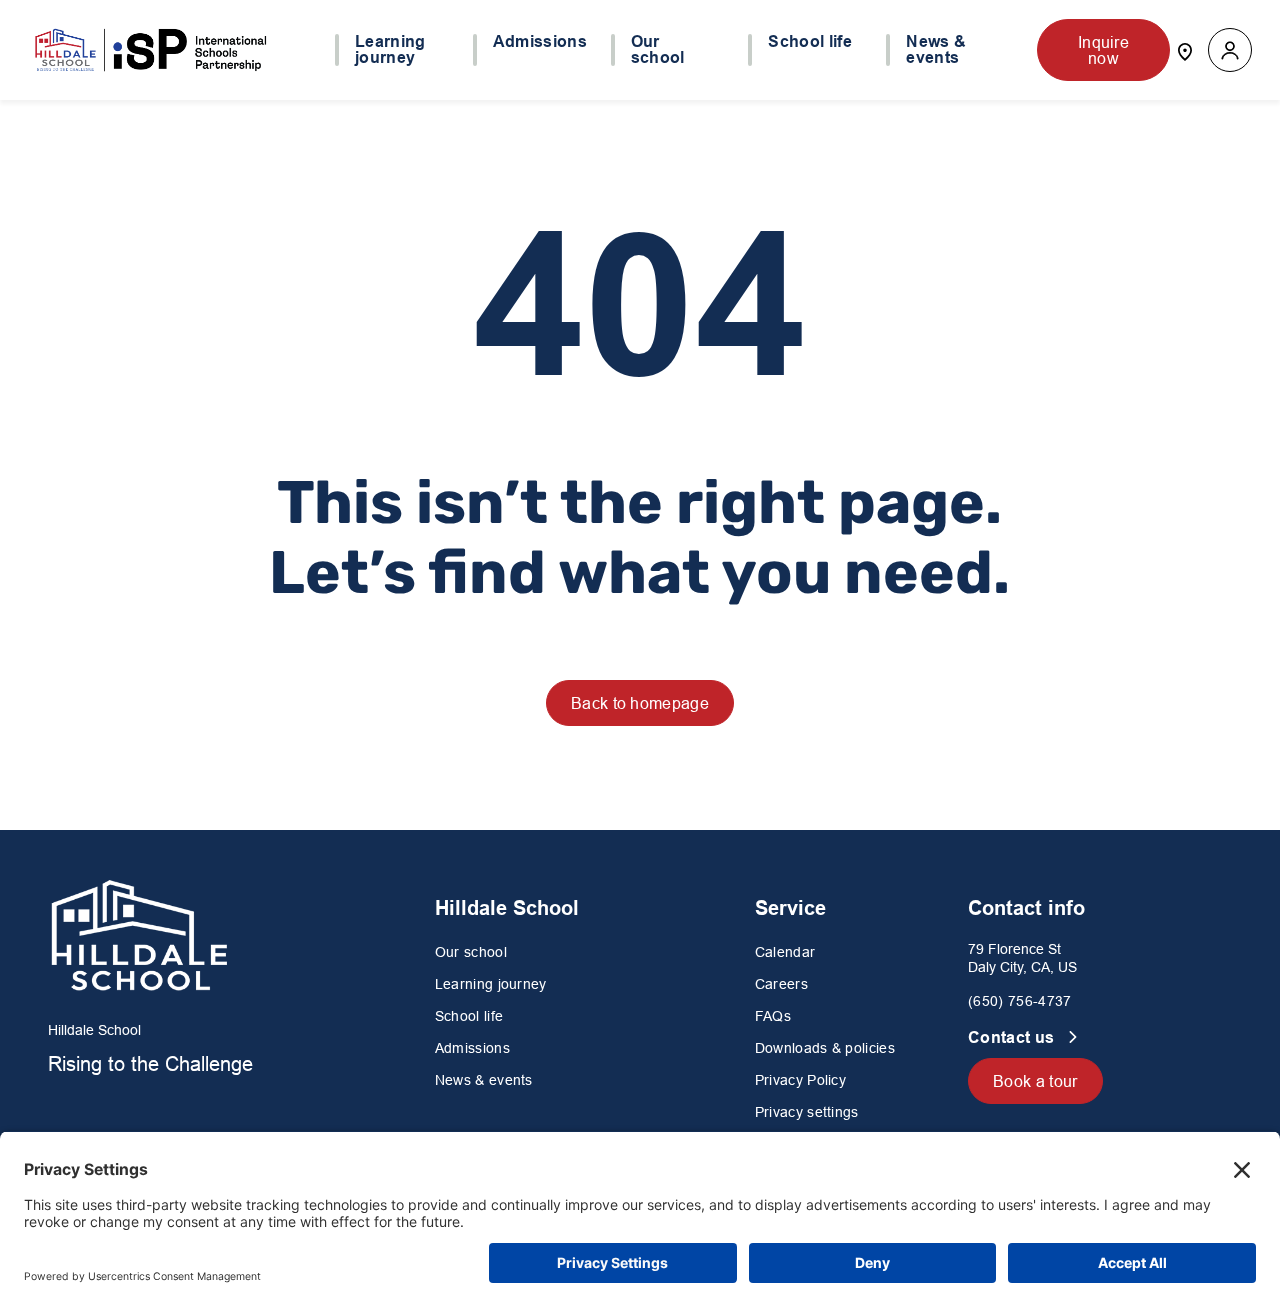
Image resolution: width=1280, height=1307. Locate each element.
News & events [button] (936, 50)
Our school (471, 952)
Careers (781, 984)
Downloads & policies (825, 1048)
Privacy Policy (800, 1080)
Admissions (472, 1048)
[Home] (152, 50)
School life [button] (810, 42)
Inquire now (1103, 50)
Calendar (785, 952)
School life (469, 1016)
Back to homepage (640, 703)
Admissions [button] (540, 42)
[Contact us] (1185, 50)
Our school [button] (658, 50)
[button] (1230, 50)
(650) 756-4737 (1019, 1001)
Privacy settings (807, 1112)
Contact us (1013, 1037)
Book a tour (1035, 1081)
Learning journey (491, 984)
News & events (484, 1080)
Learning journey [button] (390, 50)
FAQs (773, 1016)
